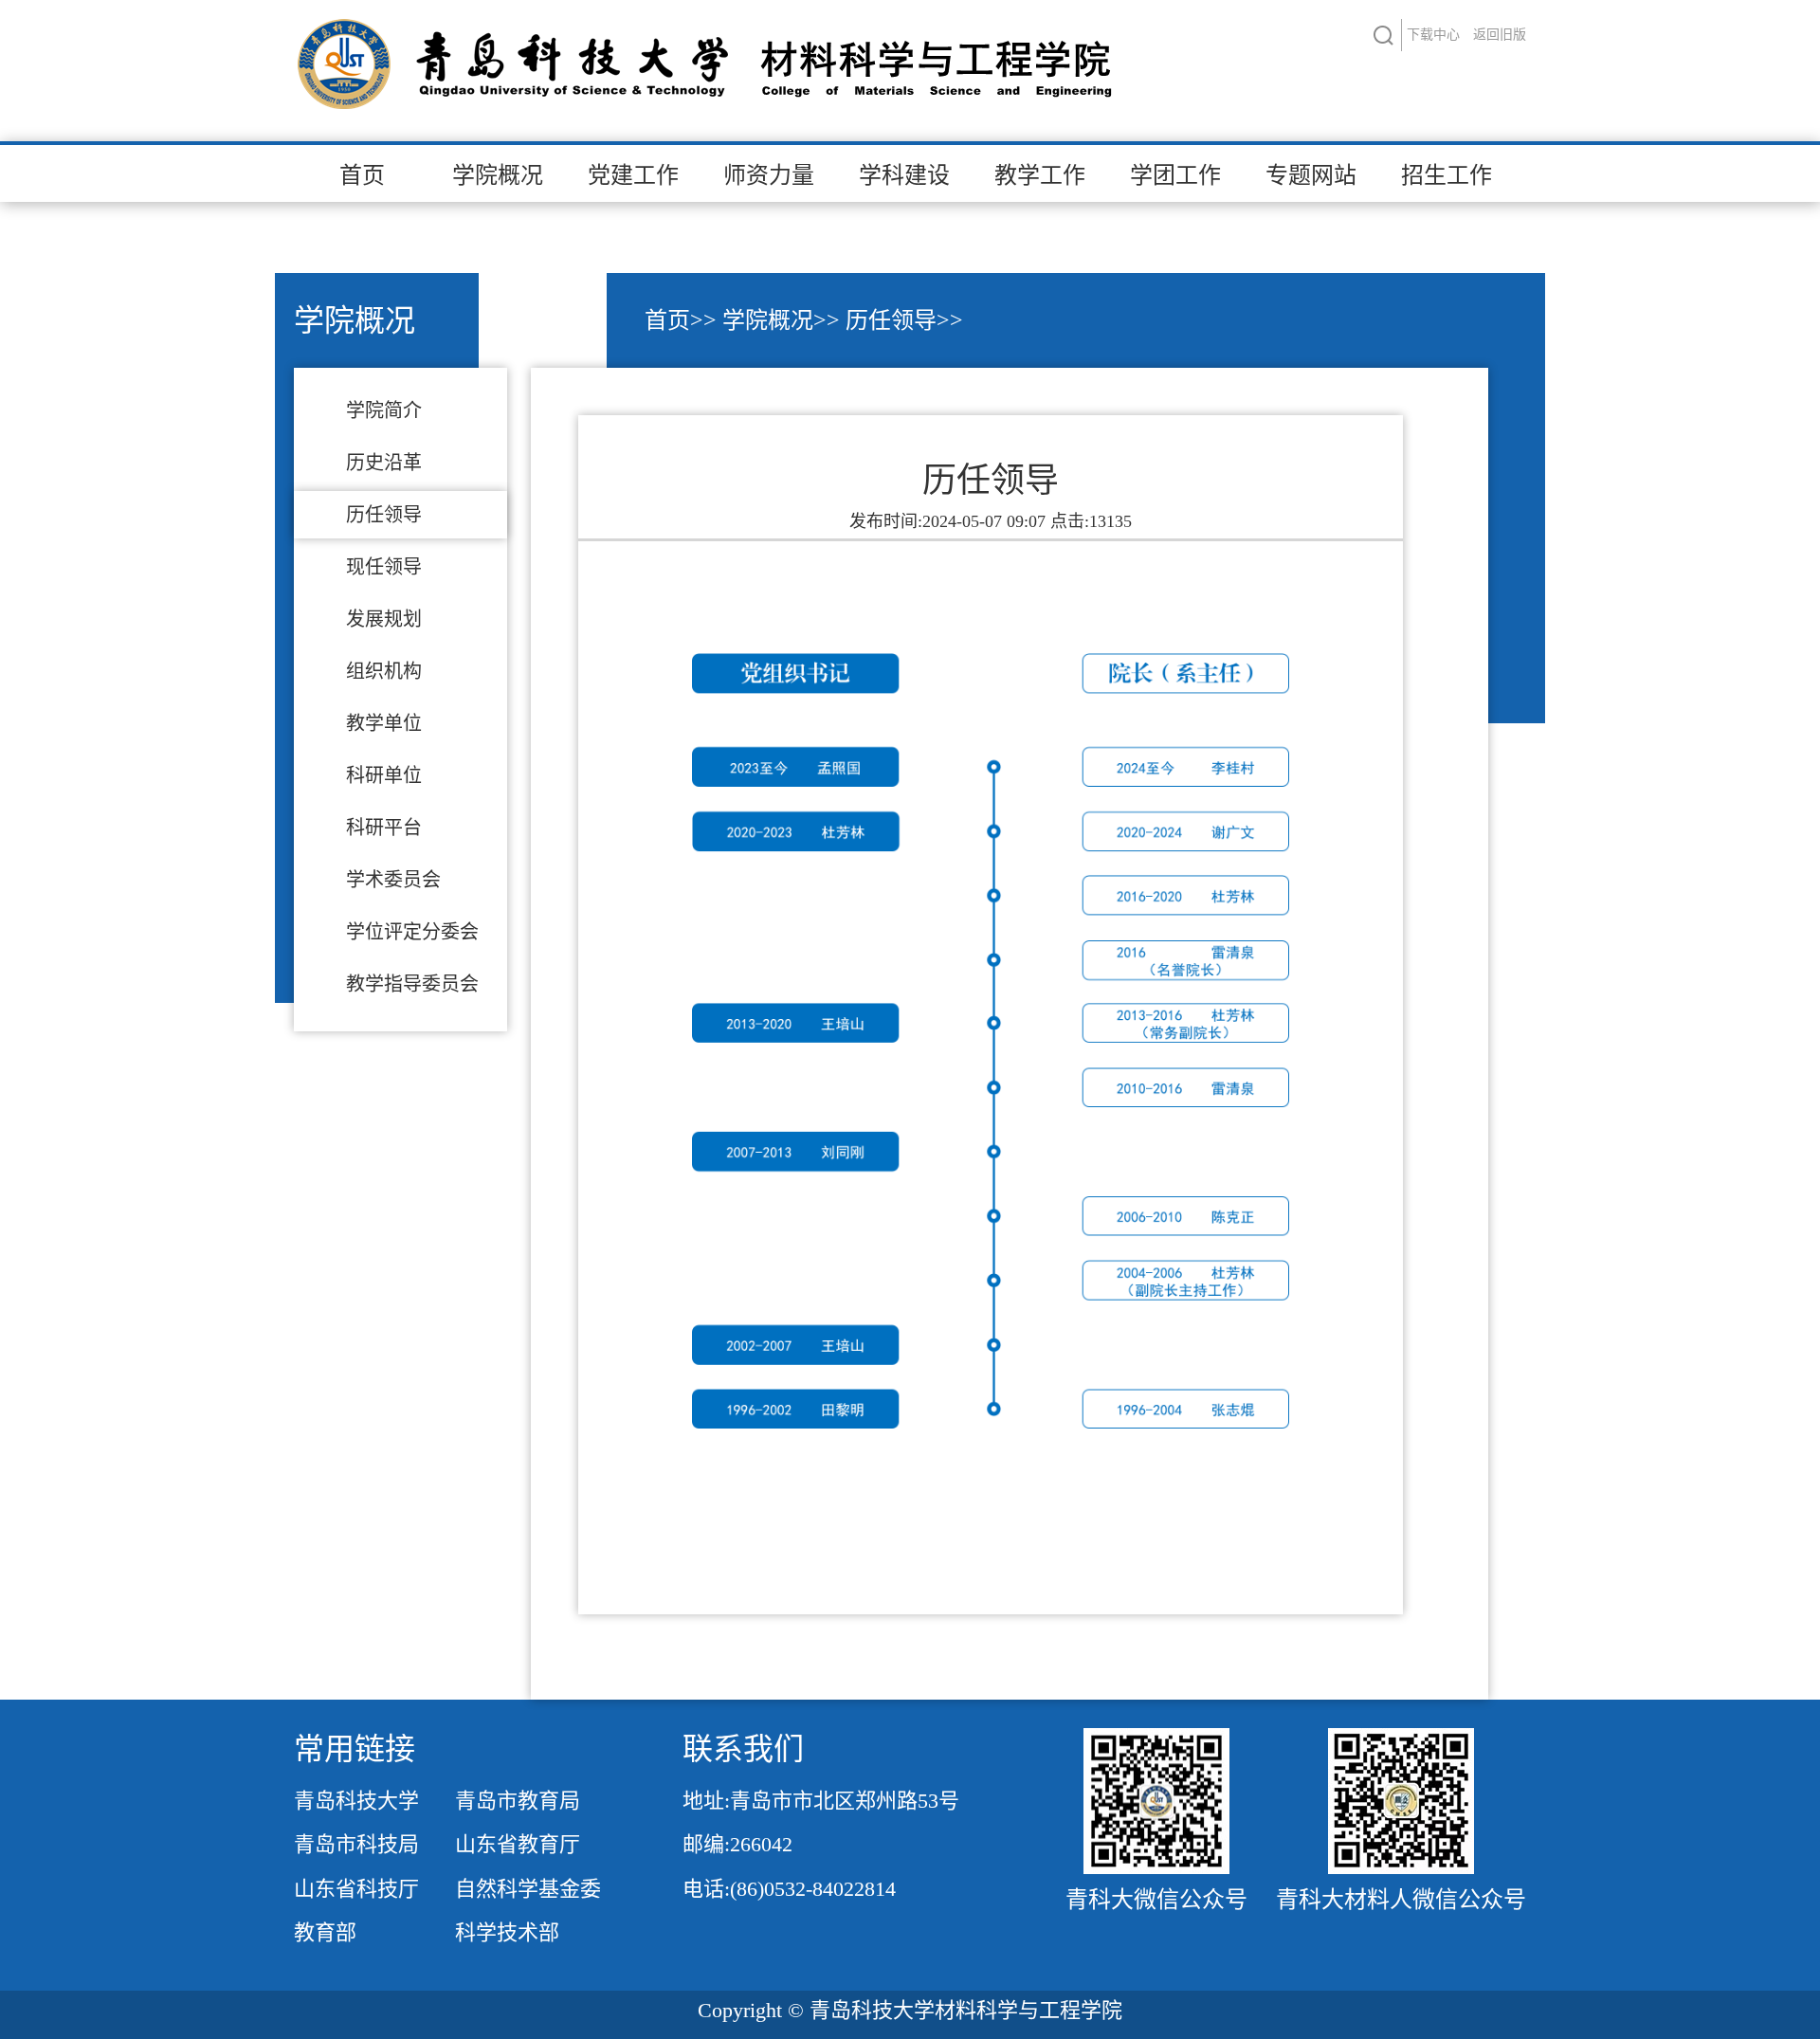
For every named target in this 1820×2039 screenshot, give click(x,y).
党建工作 (633, 175)
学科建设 (904, 175)
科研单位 (384, 775)
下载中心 (1433, 35)
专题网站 (1311, 175)
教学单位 (384, 723)
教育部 (325, 1932)
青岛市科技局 (356, 1844)
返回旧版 (1500, 35)
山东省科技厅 (356, 1889)
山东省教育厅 (518, 1844)
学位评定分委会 (412, 932)
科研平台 (384, 828)
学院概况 (498, 175)
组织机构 (384, 671)
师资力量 (769, 175)
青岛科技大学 (356, 1801)
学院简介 (384, 410)
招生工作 (1447, 175)
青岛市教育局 (518, 1801)
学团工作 (1175, 175)
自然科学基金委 (528, 1889)
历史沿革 (384, 463)
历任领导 (384, 515)
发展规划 (384, 619)
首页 (362, 175)
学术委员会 (393, 880)
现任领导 (384, 567)
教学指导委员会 (412, 984)
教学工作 (1040, 175)
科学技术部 (507, 1932)
